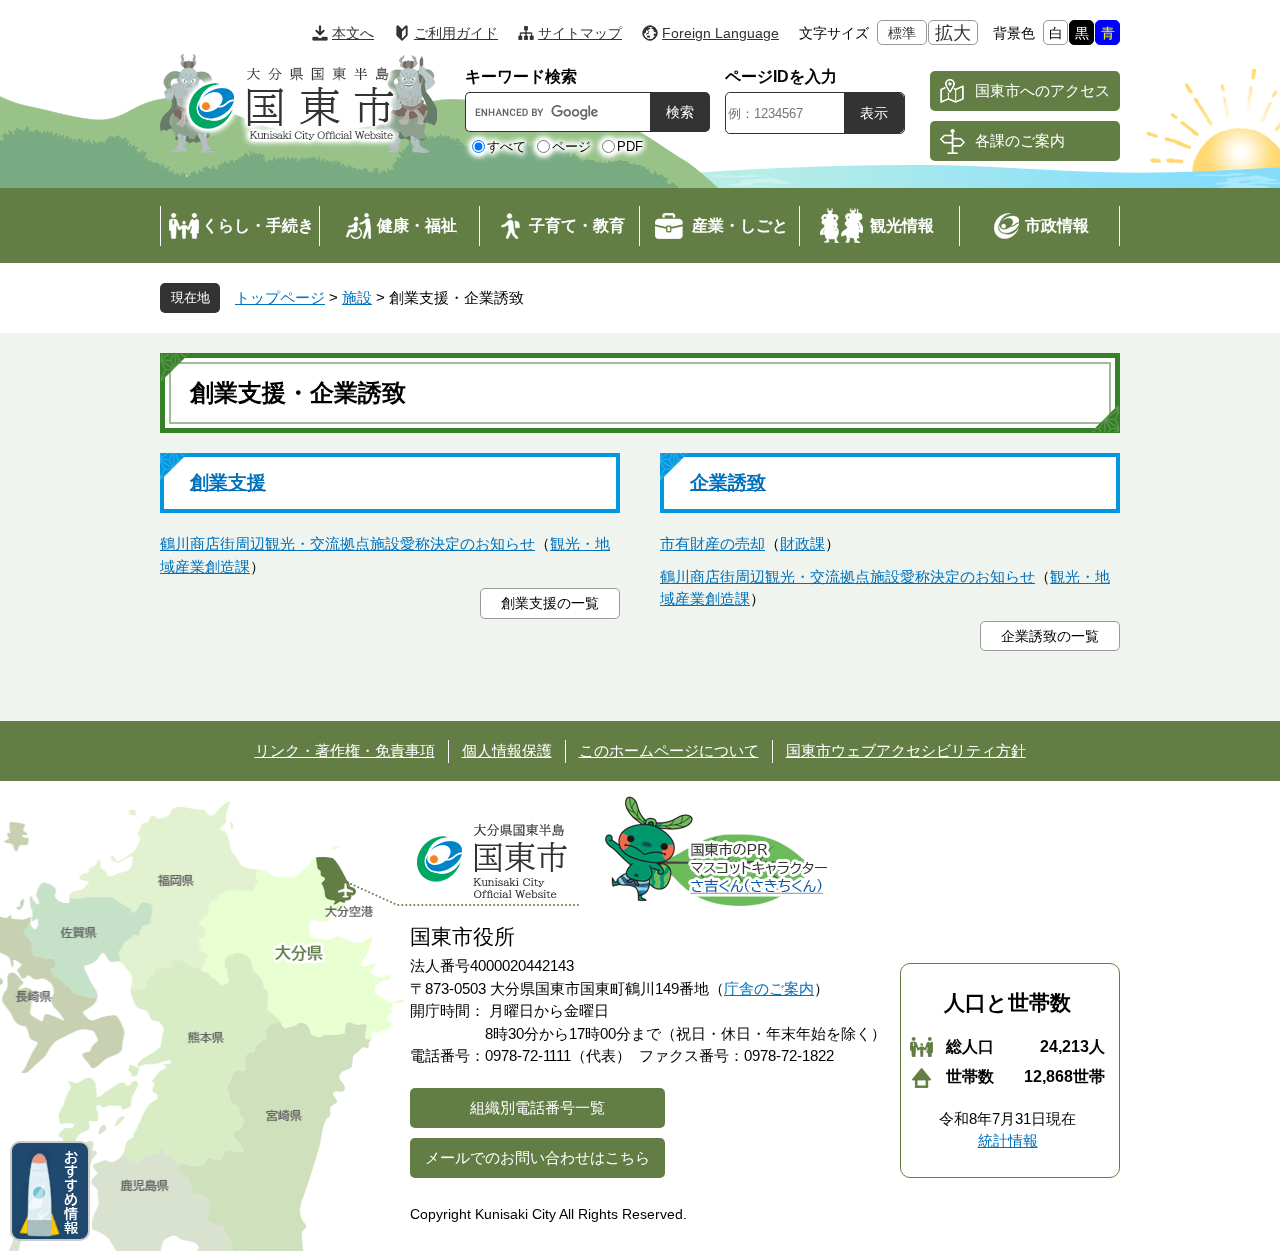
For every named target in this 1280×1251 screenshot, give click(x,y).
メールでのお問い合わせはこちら (537, 1157)
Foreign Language (720, 33)
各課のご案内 (1020, 140)
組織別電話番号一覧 (537, 1107)
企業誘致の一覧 (1050, 636)
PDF (630, 146)
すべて (506, 146)
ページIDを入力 (781, 76)
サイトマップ (580, 33)
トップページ (280, 297)
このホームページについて (669, 750)
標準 (902, 33)
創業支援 (228, 482)
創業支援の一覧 (550, 603)
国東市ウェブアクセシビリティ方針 (906, 750)
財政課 (802, 543)
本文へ (353, 33)
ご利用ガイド (456, 33)
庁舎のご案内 (769, 988)
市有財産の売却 (712, 543)
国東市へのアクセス (1042, 90)
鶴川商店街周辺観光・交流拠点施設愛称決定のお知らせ (347, 543)
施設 (357, 297)
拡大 (953, 33)
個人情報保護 (507, 750)
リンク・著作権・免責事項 (345, 750)
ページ (571, 146)
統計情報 (1008, 1140)
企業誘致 (728, 482)
